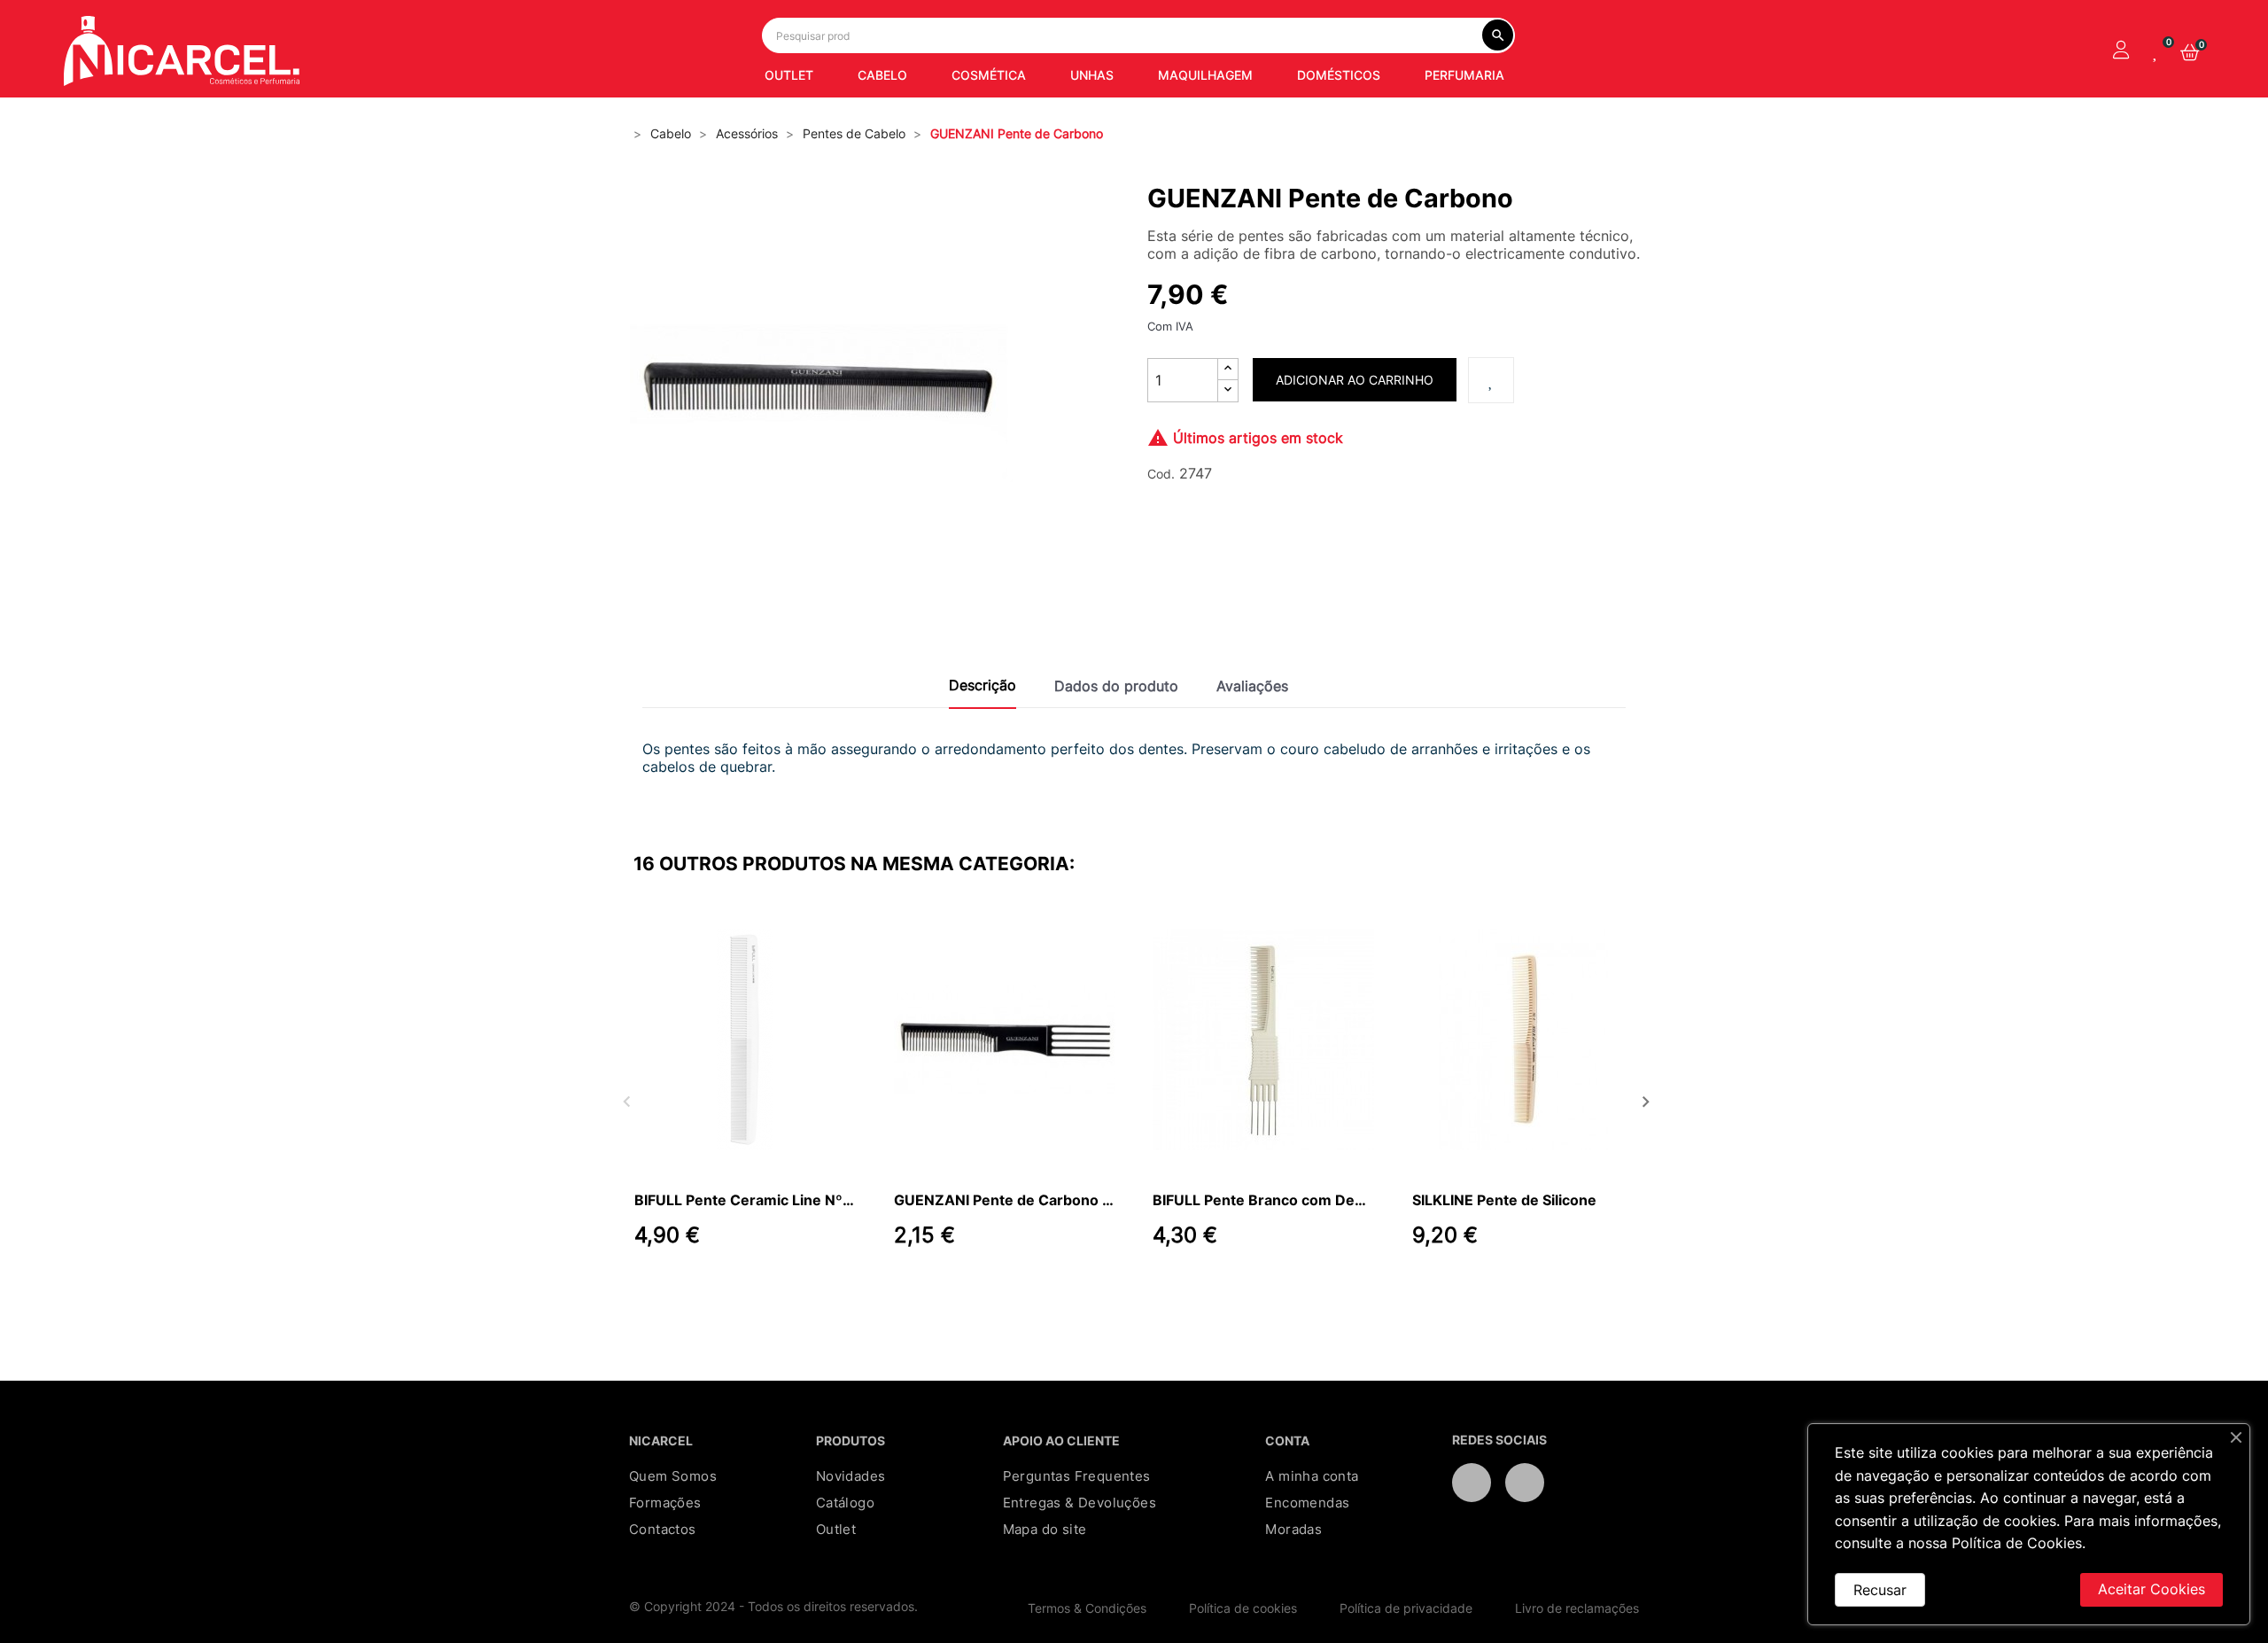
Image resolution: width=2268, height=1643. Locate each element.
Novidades (851, 1476)
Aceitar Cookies (2151, 1589)
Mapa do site (1045, 1529)
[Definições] (2121, 51)
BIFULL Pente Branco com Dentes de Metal (1263, 1200)
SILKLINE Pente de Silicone (1504, 1200)
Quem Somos (673, 1476)
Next (1643, 1100)
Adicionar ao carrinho (1355, 380)
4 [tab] (1161, 1290)
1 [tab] (1107, 1290)
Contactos (663, 1529)
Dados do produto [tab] (1116, 686)
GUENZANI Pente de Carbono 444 (1005, 1200)
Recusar (1880, 1590)
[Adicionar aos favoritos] (1491, 380)
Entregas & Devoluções (1080, 1503)
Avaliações (1252, 686)
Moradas (1293, 1529)
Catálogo (845, 1503)
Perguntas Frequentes (1077, 1476)
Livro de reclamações (1577, 1608)
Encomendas (1307, 1503)
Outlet (836, 1529)
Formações (665, 1503)
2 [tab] (1125, 1290)
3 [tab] (1143, 1290)
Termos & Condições (1087, 1608)
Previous (625, 1100)
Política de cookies (1243, 1608)
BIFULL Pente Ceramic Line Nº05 (745, 1200)
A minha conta (1312, 1476)
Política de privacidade (1406, 1608)
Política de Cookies (2017, 1543)
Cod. (1161, 474)
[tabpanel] (746, 1100)
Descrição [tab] (983, 685)
